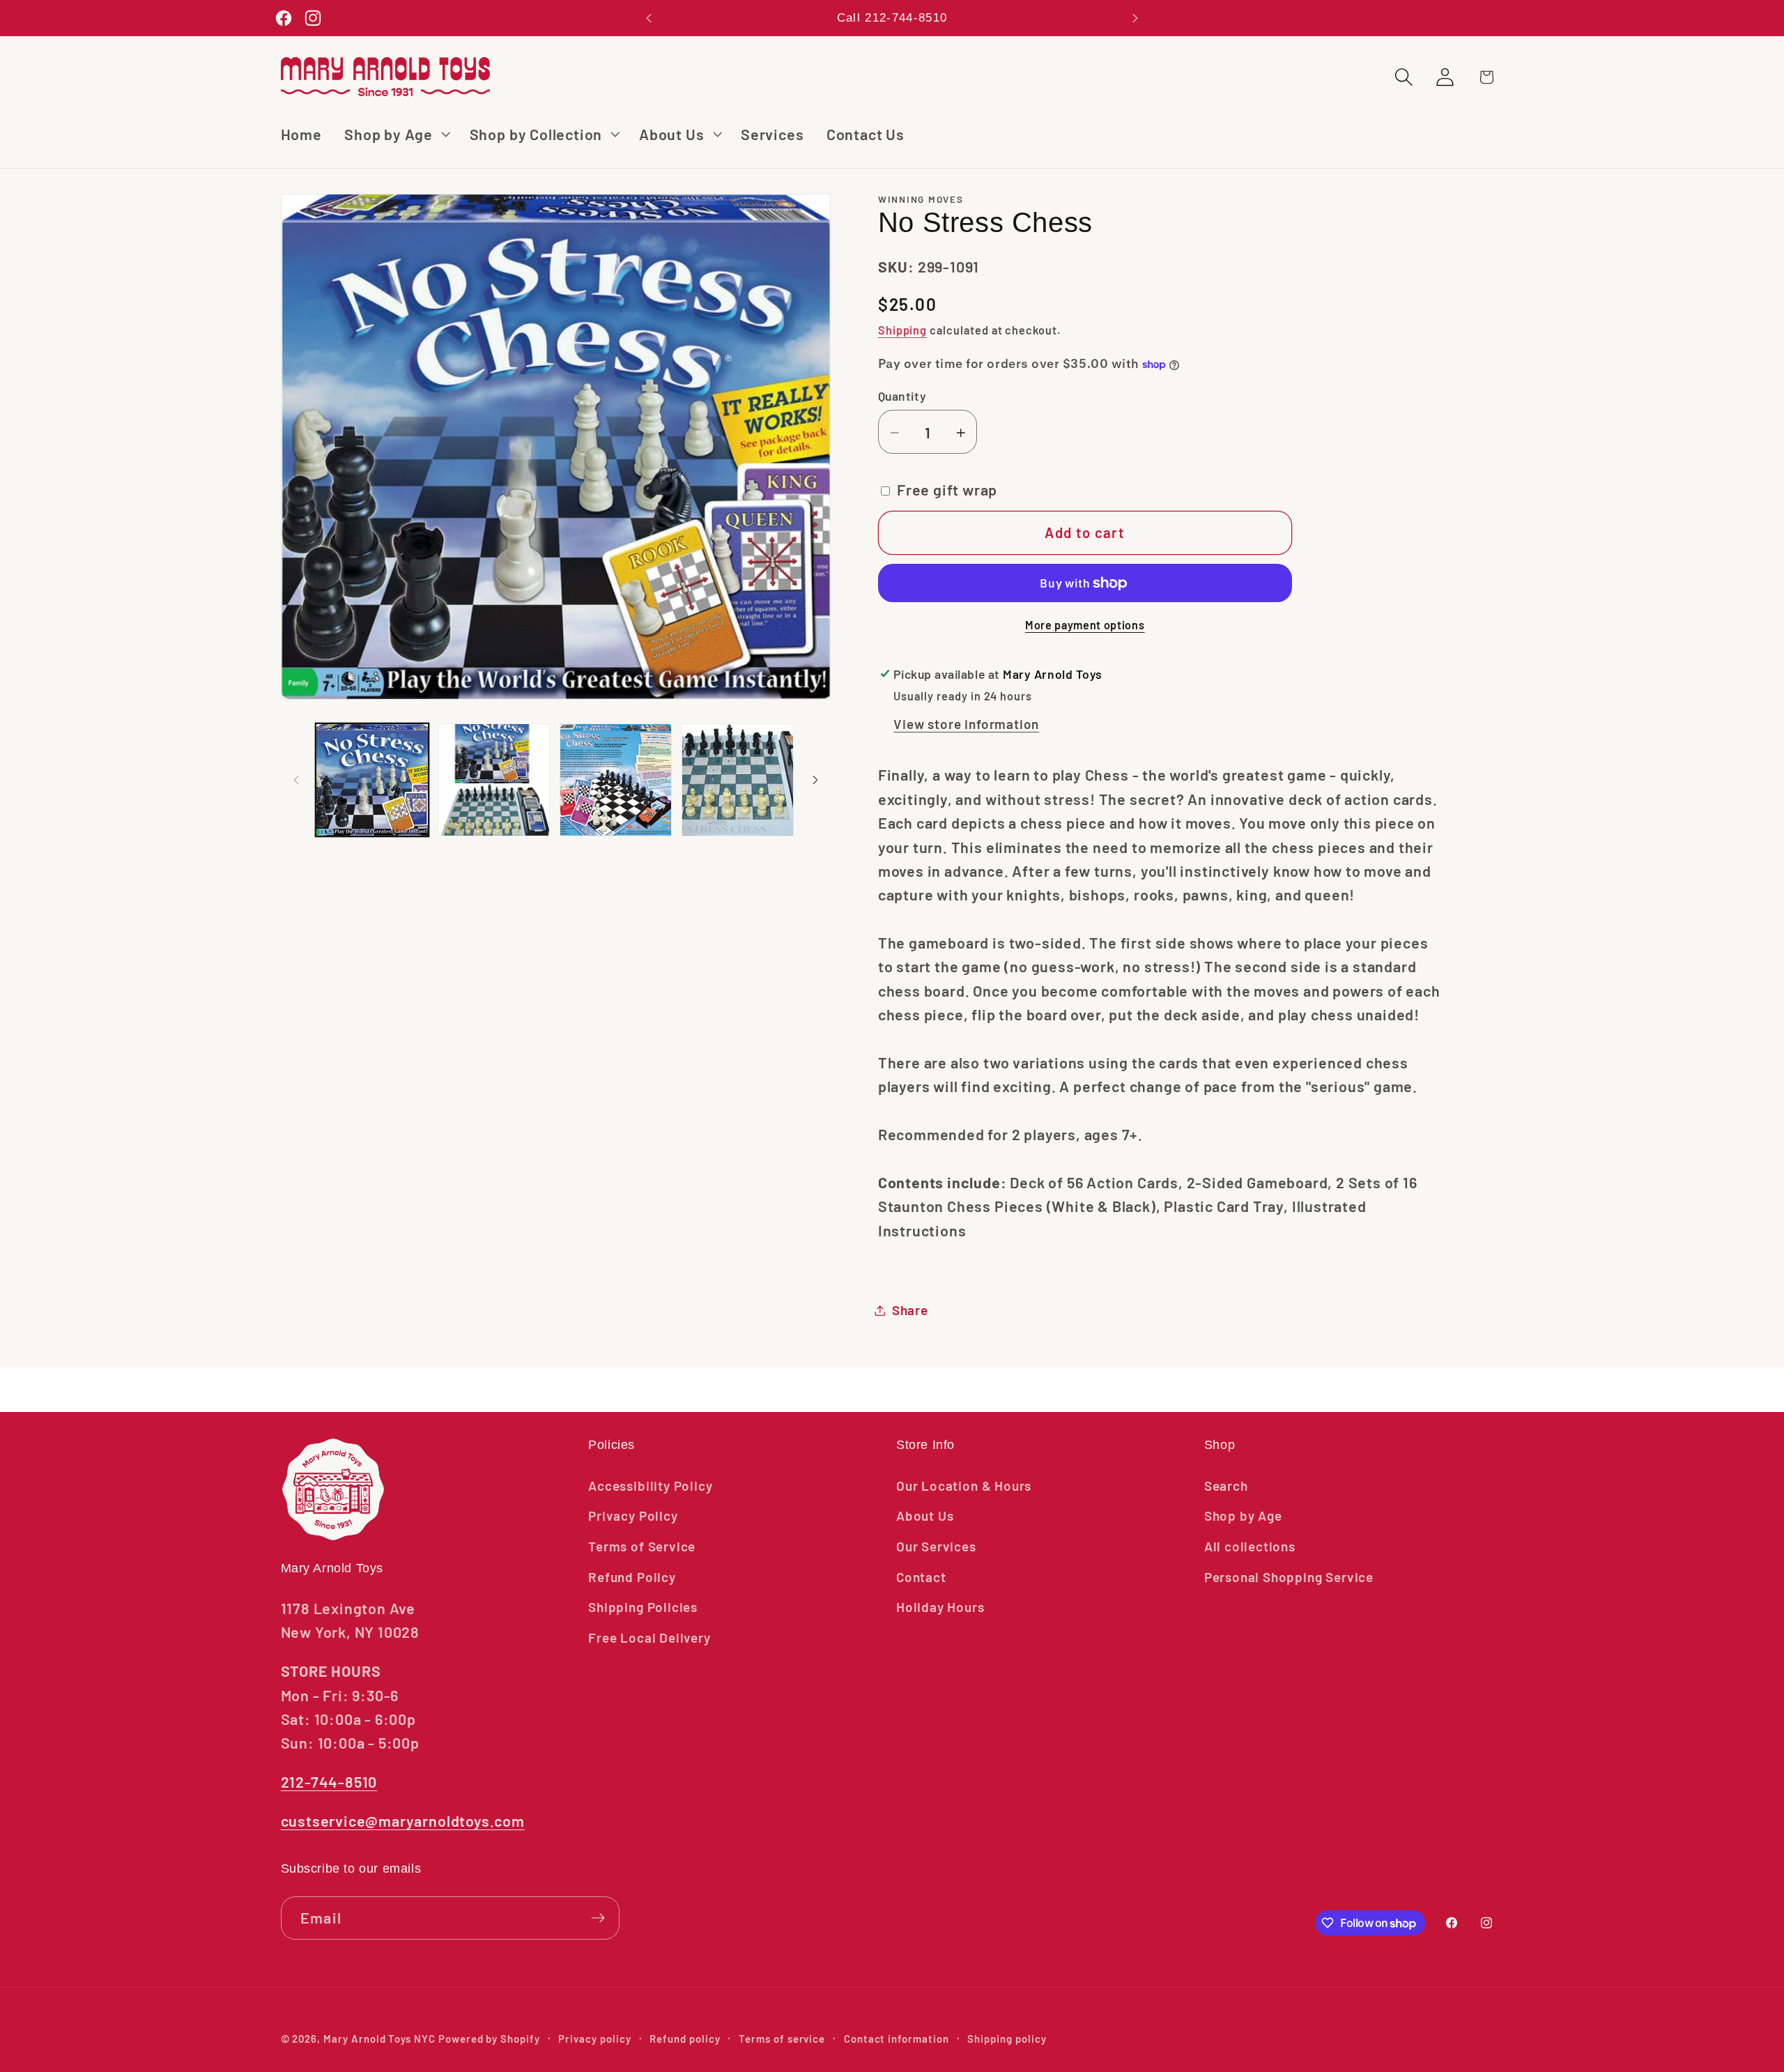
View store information (966, 724)
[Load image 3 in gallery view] (616, 780)
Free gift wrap (947, 490)
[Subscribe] (598, 1918)
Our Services (936, 1546)
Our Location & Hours (964, 1486)
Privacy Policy (633, 1515)
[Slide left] (296, 780)
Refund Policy (632, 1577)
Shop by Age (1243, 1515)
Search (1226, 1486)
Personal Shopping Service (1289, 1577)
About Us (925, 1515)
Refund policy (685, 2039)
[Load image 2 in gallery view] (494, 780)
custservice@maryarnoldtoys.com (403, 1820)
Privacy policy (594, 2039)
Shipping (903, 330)
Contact (921, 1577)
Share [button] (910, 1310)
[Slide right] (815, 780)
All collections (1250, 1546)
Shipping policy (1007, 2039)
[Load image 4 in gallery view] (738, 780)
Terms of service (782, 2039)
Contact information (897, 2039)
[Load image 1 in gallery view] (372, 780)
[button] (396, 134)
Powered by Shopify (489, 2039)
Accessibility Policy (650, 1486)
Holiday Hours (940, 1607)
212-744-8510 (329, 1781)
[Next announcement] (1135, 18)
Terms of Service (642, 1546)
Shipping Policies (643, 1607)
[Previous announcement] (649, 18)
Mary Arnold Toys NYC (379, 2039)
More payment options (1085, 625)
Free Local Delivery (649, 1637)
